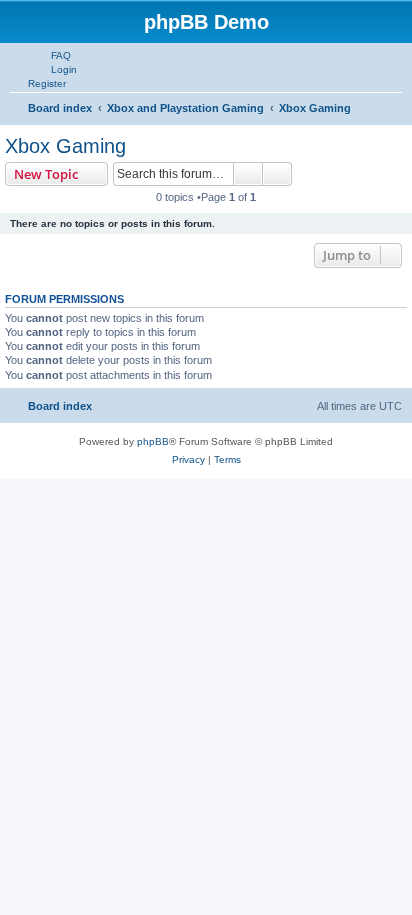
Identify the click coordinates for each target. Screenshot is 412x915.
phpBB (153, 441)
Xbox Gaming (65, 146)
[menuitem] (52, 55)
